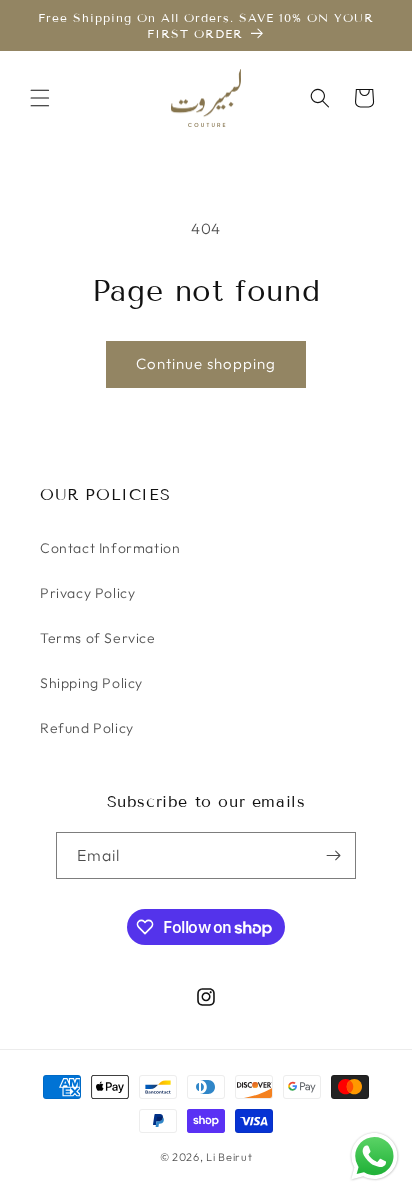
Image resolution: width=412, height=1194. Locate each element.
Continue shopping (206, 363)
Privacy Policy (87, 593)
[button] (40, 98)
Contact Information (110, 548)
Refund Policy (87, 728)
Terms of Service (98, 638)
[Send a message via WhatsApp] (374, 1156)
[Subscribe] (333, 855)
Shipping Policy (91, 683)
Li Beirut (229, 1157)
